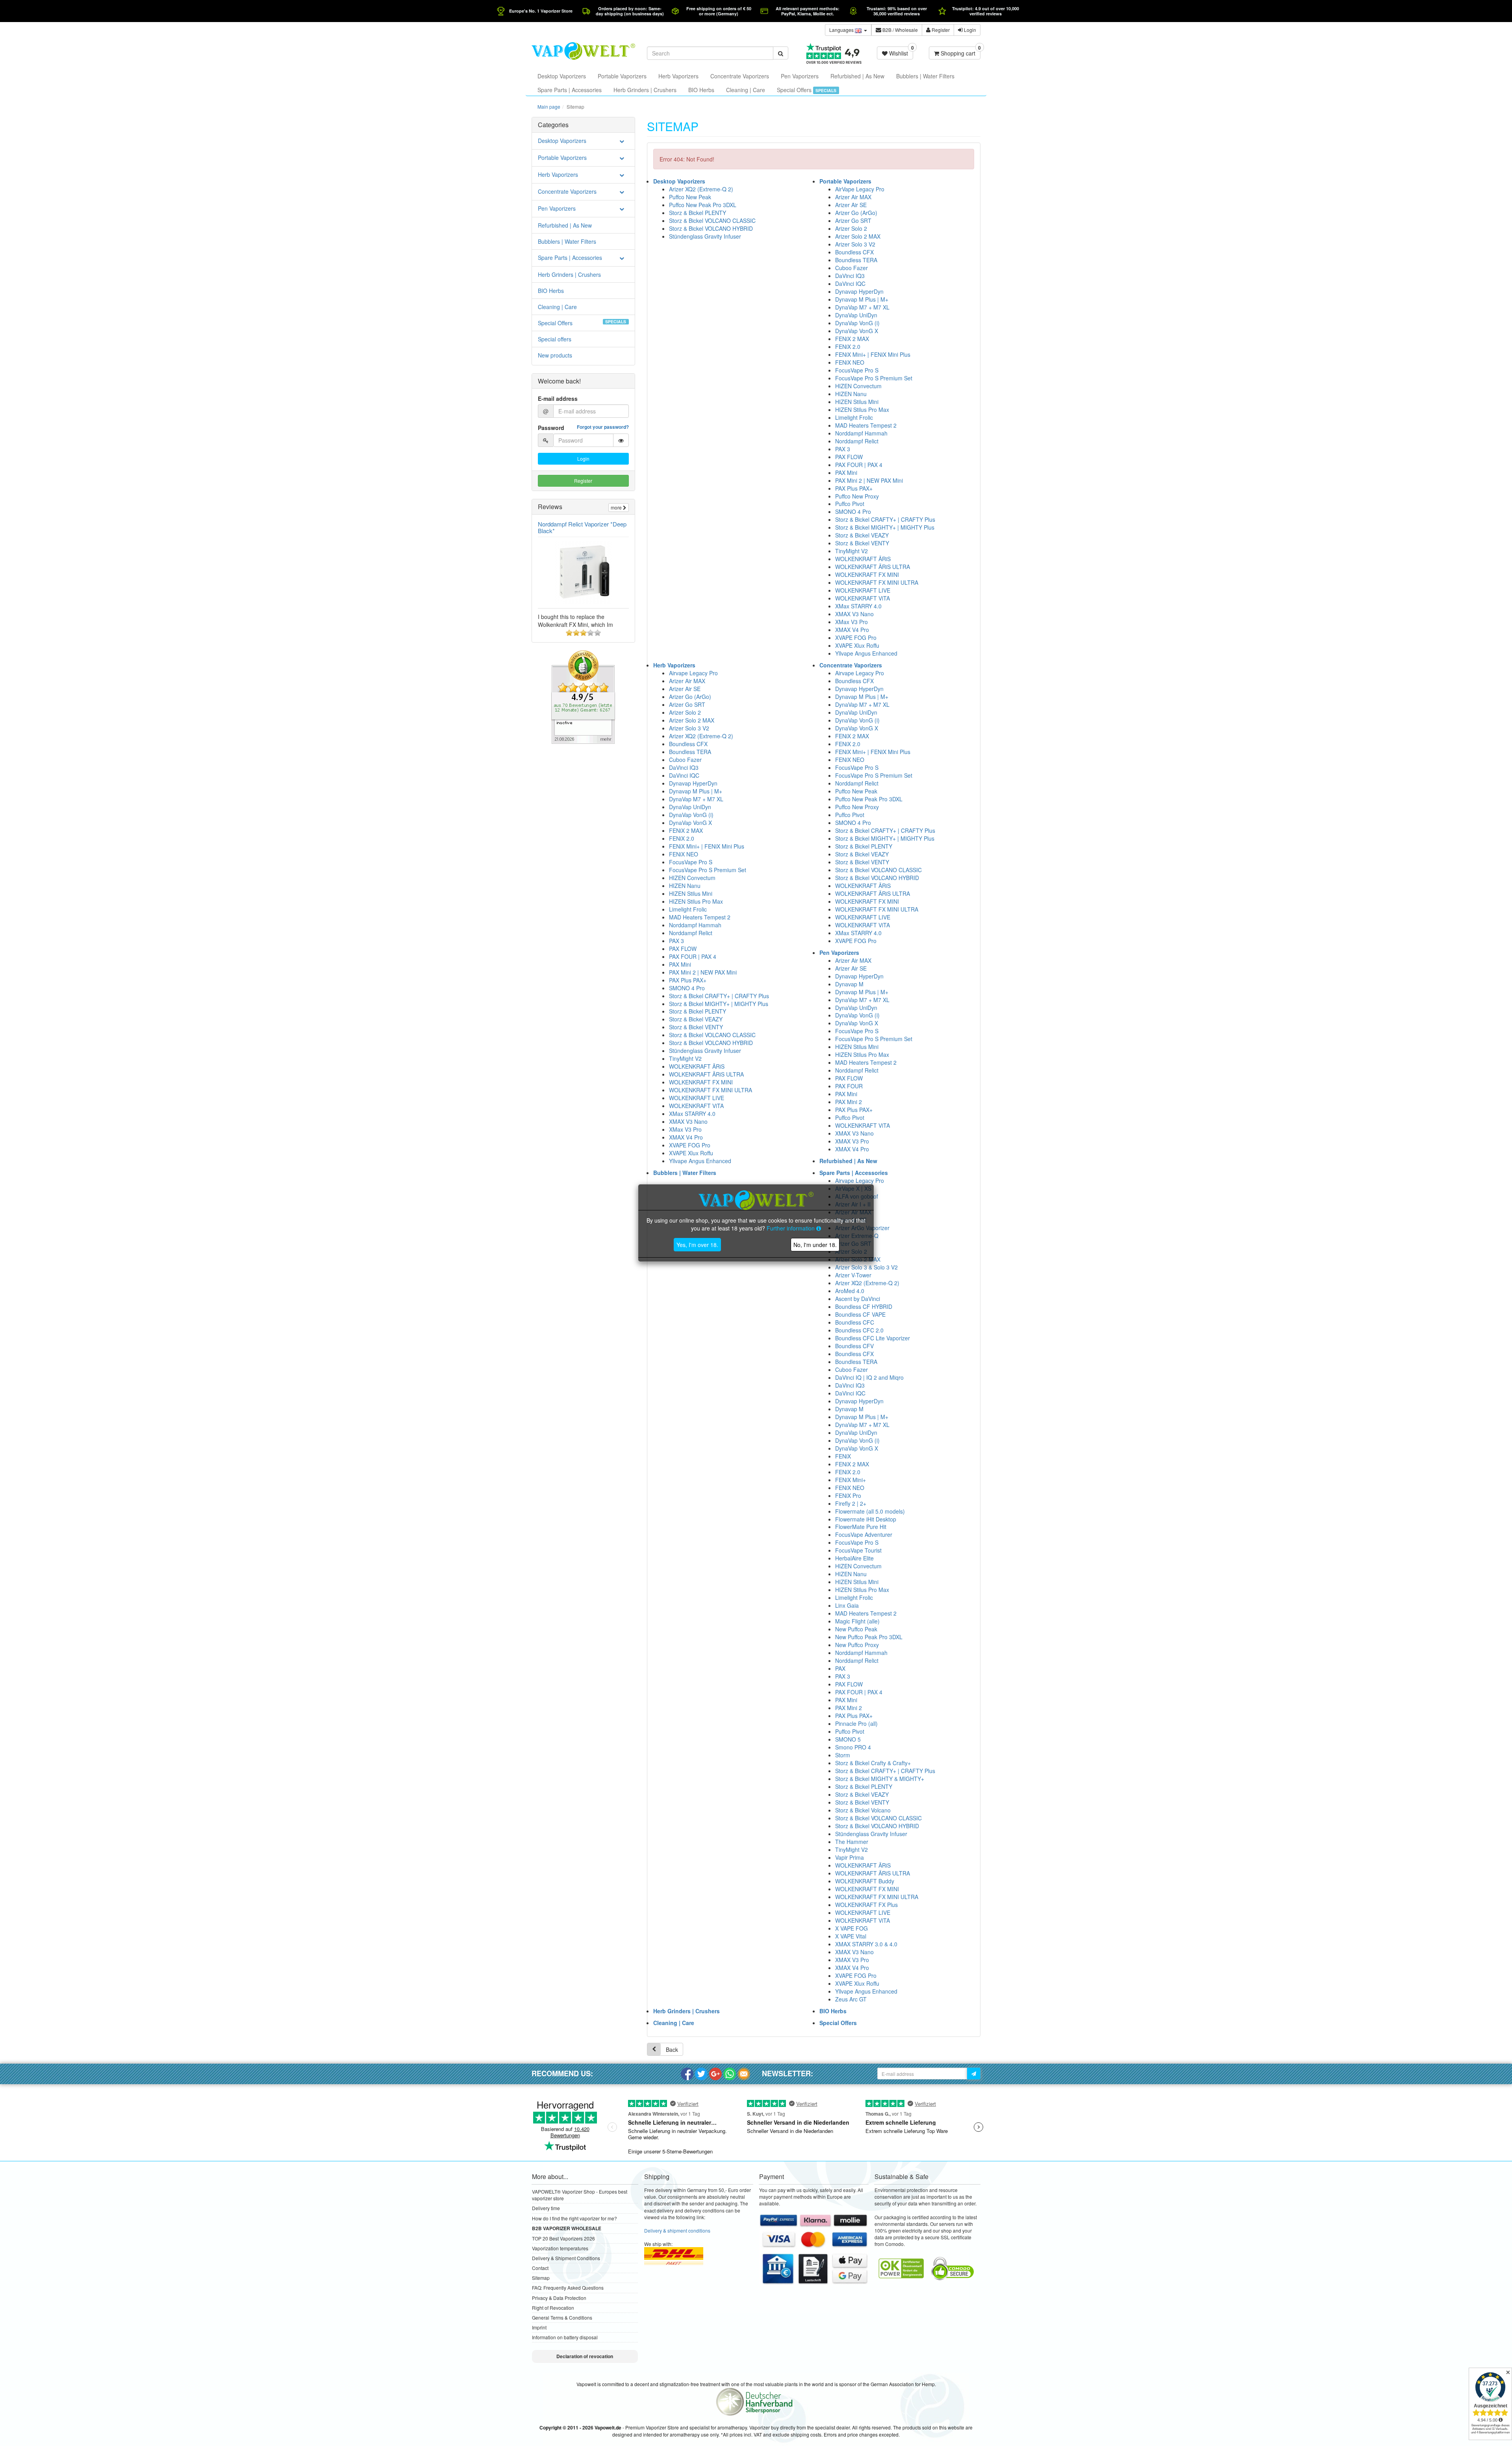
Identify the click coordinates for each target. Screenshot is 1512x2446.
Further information (791, 1228)
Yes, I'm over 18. (697, 1245)
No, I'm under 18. (815, 1245)
